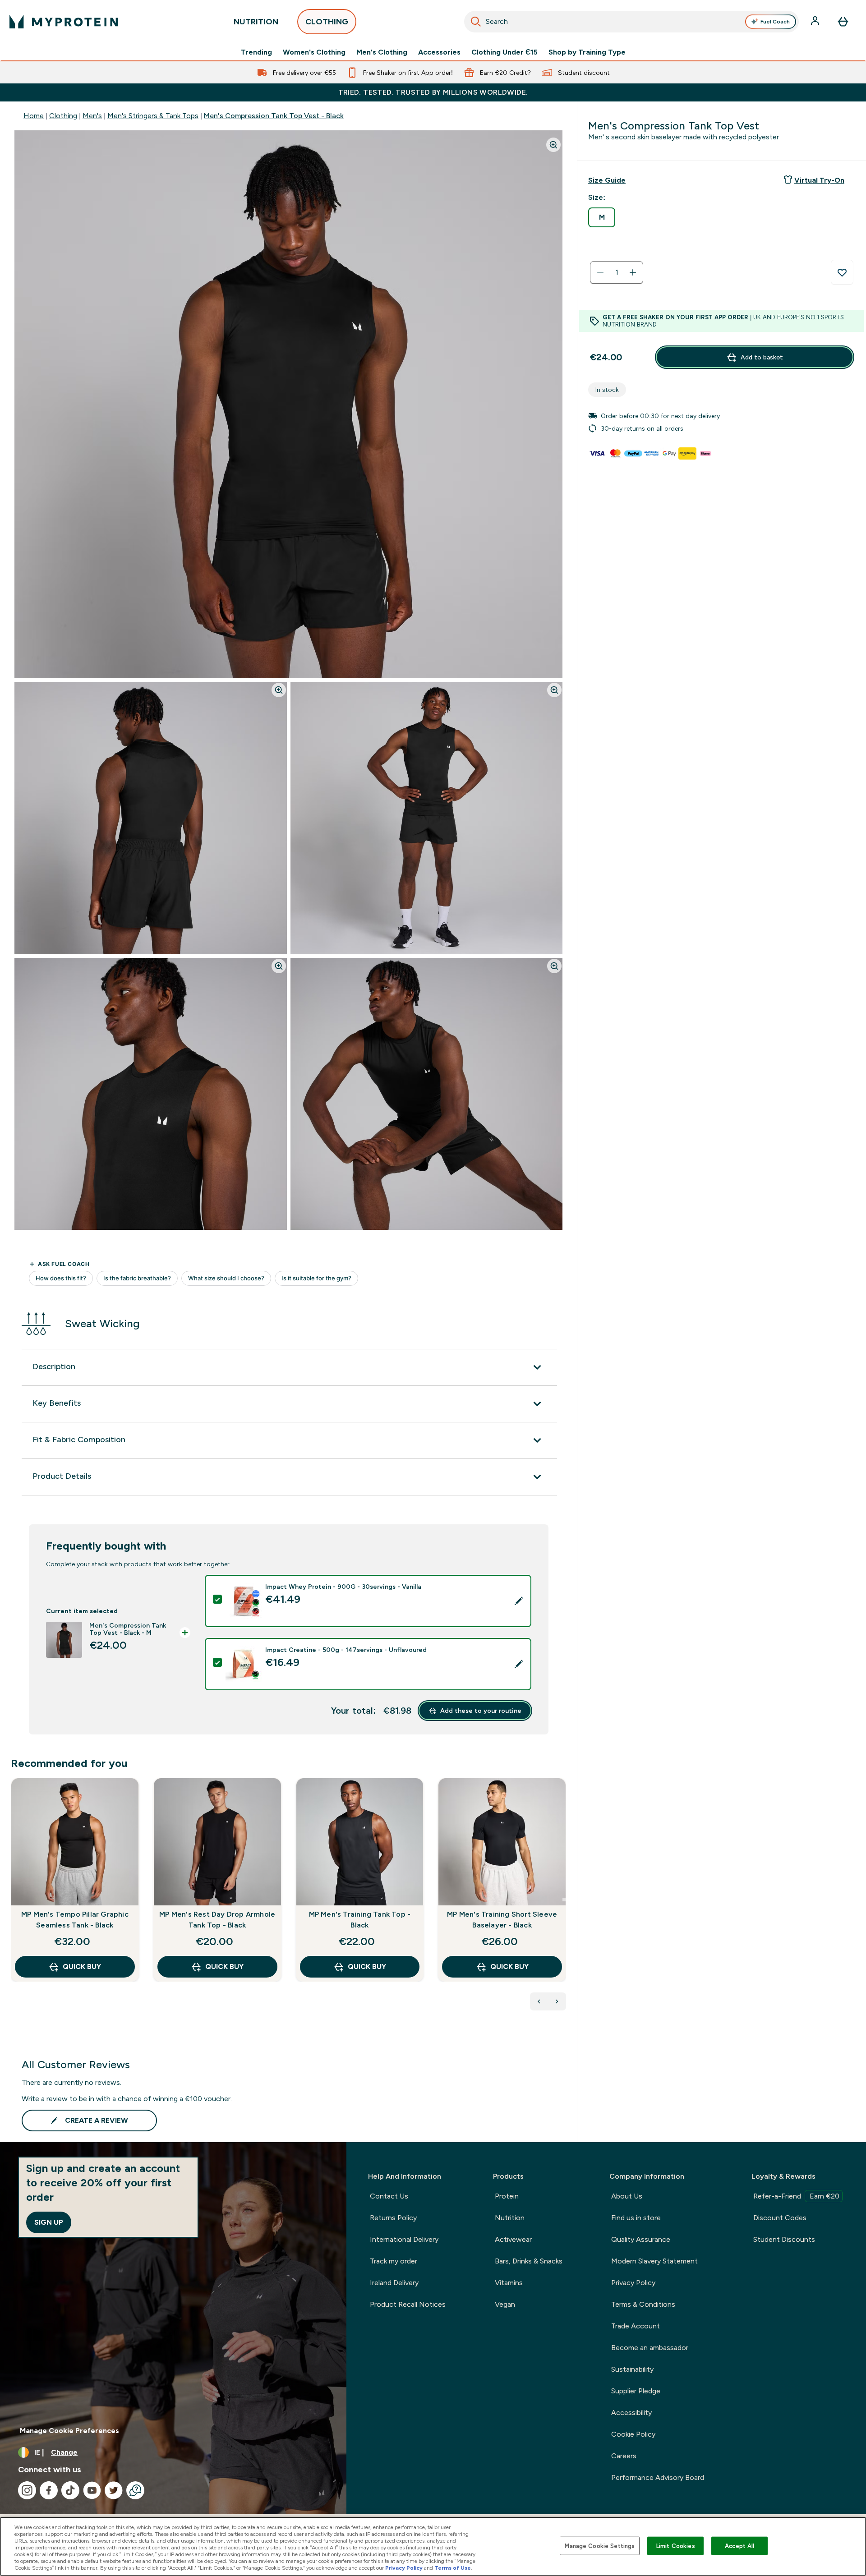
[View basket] (843, 22)
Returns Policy (393, 2218)
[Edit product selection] (519, 1601)
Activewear (513, 2239)
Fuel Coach (775, 22)
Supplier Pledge (636, 2391)
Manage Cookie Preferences (69, 2431)
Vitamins (509, 2283)
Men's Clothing (382, 52)
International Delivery (404, 2239)
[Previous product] (539, 2001)
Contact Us (389, 2196)
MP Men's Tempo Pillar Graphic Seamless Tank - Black (75, 1920)
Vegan (505, 2304)
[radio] (602, 217)
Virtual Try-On (819, 180)
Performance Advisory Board (658, 2477)
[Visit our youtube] (92, 2490)
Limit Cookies (676, 2546)
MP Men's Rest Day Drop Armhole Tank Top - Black (217, 1920)
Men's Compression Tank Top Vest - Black (274, 116)
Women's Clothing (314, 52)
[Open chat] (135, 2490)
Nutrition (510, 2218)
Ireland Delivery (394, 2283)
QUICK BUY (82, 1966)
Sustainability (632, 2369)
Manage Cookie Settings (600, 2546)
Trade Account (636, 2326)
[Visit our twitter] (114, 2490)
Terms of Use (453, 2568)
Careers (624, 2456)
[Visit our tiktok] (70, 2490)
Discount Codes (780, 2218)
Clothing (63, 116)
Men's (92, 116)
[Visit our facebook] (49, 2490)
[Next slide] (564, 1900)
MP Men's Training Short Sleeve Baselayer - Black (502, 1920)
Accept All (739, 2546)
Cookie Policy (633, 2434)
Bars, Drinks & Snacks (529, 2261)
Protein (507, 2196)
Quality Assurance (641, 2239)
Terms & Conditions (643, 2304)
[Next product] (557, 2001)
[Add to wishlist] (842, 272)
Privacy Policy (633, 2283)
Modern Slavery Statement (654, 2261)
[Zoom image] (553, 145)
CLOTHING (327, 22)
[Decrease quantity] (600, 272)
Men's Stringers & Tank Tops (153, 116)
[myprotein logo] (64, 22)
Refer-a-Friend (796, 2196)
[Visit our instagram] (27, 2490)
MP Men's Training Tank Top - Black (360, 1920)
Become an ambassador (650, 2348)
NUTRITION (256, 22)
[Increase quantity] (633, 272)
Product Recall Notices (408, 2304)
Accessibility (631, 2413)
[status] (617, 272)
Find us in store (636, 2218)
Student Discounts (784, 2239)
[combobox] (631, 22)
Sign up (49, 2222)
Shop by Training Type (587, 52)
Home (34, 116)
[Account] (816, 22)
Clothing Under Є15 (504, 52)
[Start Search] (476, 22)
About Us (627, 2196)
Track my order (394, 2261)
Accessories (439, 52)
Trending (256, 52)
